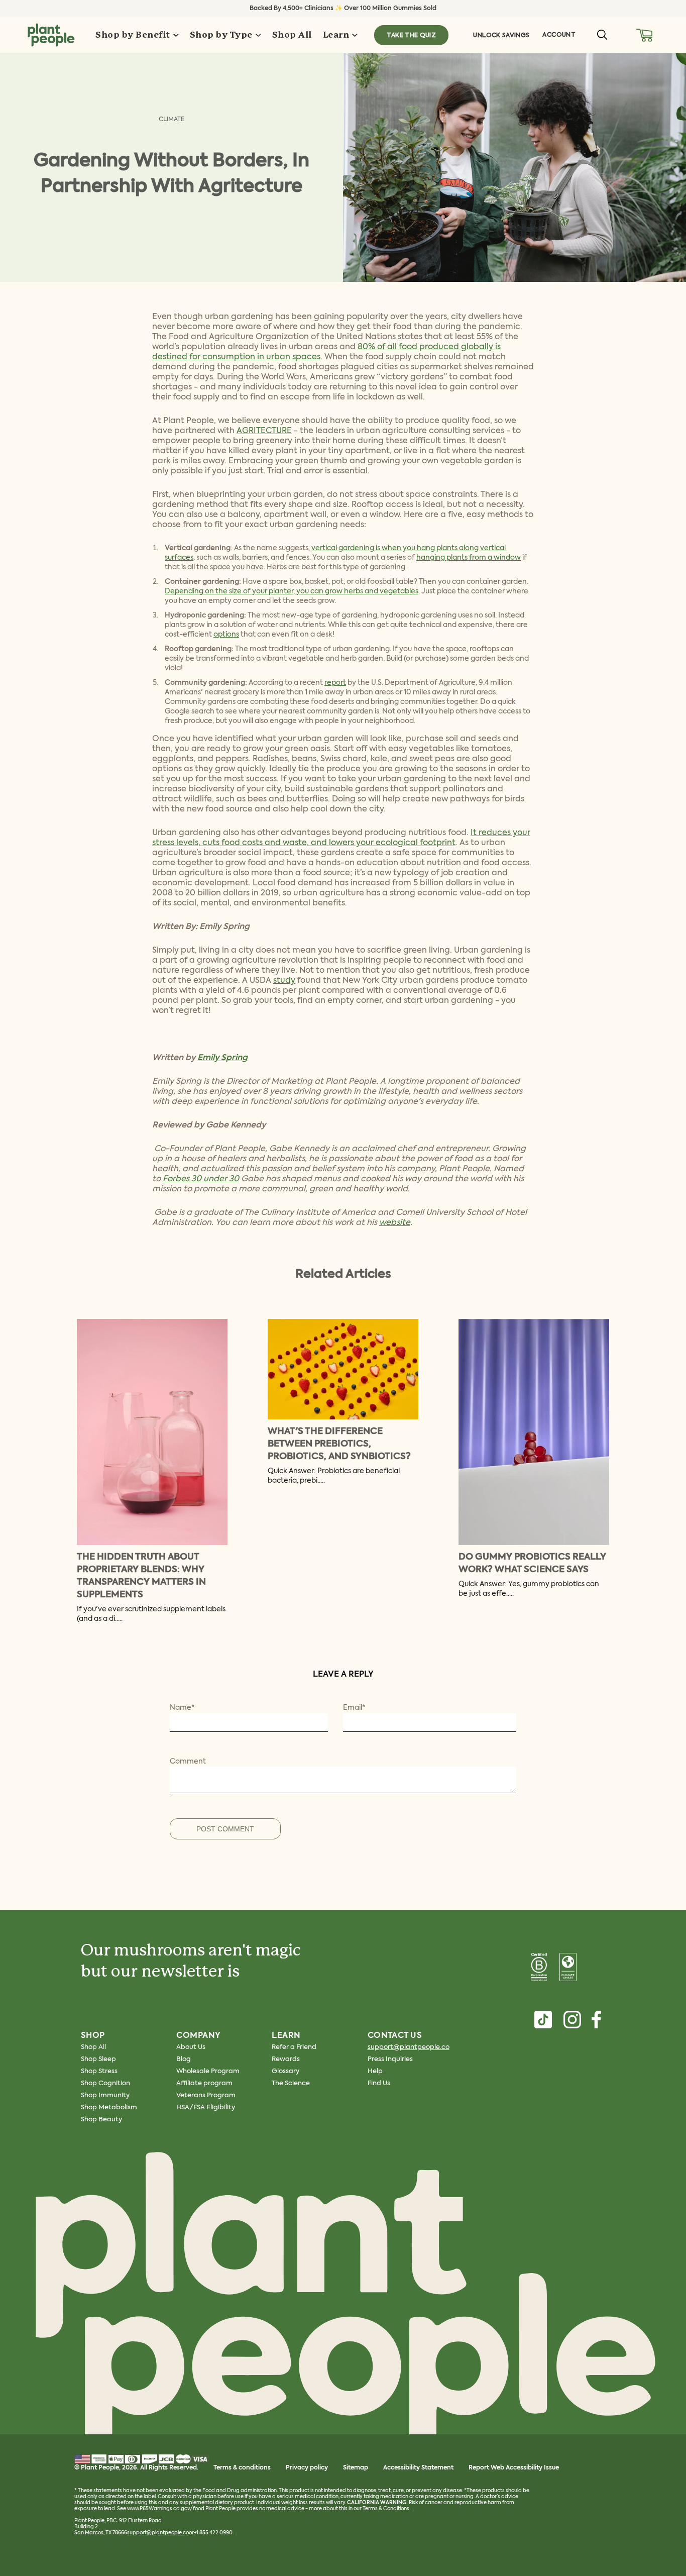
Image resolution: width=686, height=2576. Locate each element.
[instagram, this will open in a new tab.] (572, 2020)
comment (188, 1762)
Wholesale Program (208, 2071)
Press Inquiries (390, 2059)
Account (559, 35)
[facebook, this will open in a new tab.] (596, 2020)
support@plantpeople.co (409, 2047)
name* (182, 1708)
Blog (184, 2059)
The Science (291, 2083)
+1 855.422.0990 (213, 2533)
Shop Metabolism (109, 2107)
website (395, 1223)
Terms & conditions (242, 2468)
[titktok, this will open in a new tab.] (543, 2020)
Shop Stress (99, 2071)
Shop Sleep (98, 2059)
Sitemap (356, 2468)
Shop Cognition (105, 2083)
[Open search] (602, 35)
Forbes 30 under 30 (201, 1179)
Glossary (285, 2071)
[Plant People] (343, 2305)
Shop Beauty (101, 2120)
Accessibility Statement (418, 2468)
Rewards (286, 2059)
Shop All (93, 2047)
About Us (191, 2047)
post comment (225, 1829)
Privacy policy (307, 2468)
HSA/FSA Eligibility (206, 2107)
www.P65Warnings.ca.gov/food (166, 2509)
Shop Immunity (105, 2095)
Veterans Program (206, 2095)
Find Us (379, 2083)
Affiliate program (204, 2083)
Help (375, 2071)
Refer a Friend (294, 2047)
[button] (645, 35)
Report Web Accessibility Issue (514, 2468)
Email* (354, 1708)
